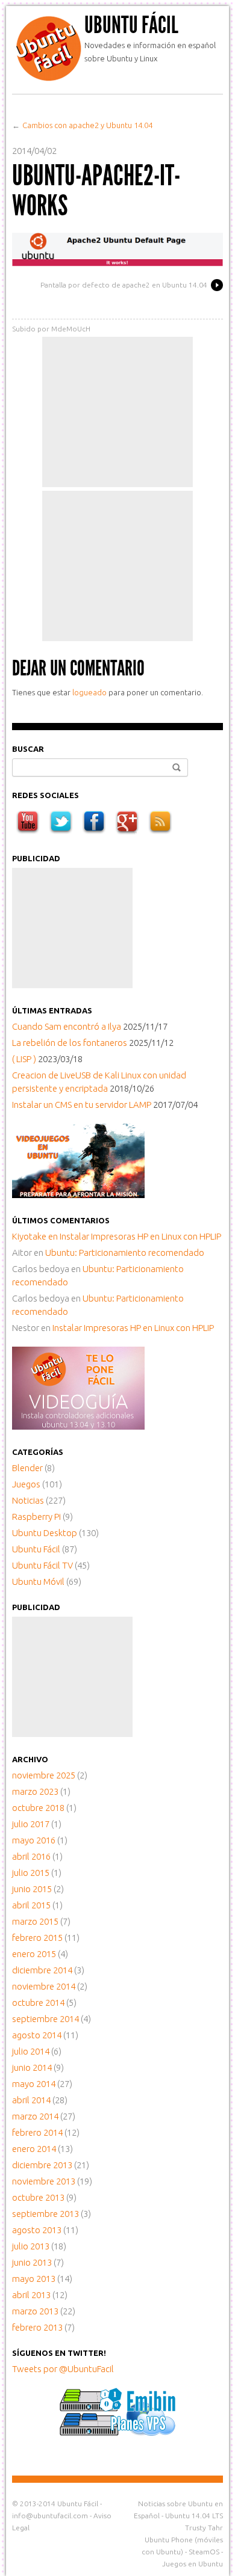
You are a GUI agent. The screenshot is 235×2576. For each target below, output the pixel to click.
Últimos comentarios (61, 1220)
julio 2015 (31, 1873)
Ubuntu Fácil (131, 25)
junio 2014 (32, 2067)
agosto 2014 (37, 2035)
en (36, 1236)
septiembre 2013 (45, 2214)
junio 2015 (32, 1889)
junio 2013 (32, 2262)
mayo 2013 (34, 2279)
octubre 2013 (38, 2197)
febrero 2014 (37, 2132)
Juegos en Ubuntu (193, 2564)
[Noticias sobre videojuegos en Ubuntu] (78, 1195)
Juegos (26, 1484)
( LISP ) (24, 1059)
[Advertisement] (117, 412)
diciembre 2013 (42, 2165)
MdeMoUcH (71, 329)
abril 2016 (31, 1856)
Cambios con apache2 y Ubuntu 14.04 (87, 125)
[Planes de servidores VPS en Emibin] (118, 2433)
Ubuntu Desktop (45, 1533)
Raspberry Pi (36, 1517)
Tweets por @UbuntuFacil (63, 2369)
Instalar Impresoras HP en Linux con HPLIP (140, 1236)
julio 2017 (31, 1824)
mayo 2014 (34, 2084)
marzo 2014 (35, 2116)
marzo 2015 (35, 1921)
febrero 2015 (37, 1938)
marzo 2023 (35, 1791)
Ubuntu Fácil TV (42, 1565)
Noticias (28, 1500)
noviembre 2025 (44, 1775)
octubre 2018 (38, 1808)
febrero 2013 (37, 2327)
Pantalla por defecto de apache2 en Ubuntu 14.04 (124, 285)
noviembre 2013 (44, 2181)
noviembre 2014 (44, 1986)
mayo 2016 (34, 1840)
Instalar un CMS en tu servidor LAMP (82, 1105)
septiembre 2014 (45, 2019)
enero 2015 (34, 1954)
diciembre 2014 (42, 1970)
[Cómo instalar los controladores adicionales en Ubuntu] (78, 1426)
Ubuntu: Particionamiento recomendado (125, 1253)
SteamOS (204, 2552)
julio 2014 (31, 2051)
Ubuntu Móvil (38, 1582)
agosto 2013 (37, 2230)
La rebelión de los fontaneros (70, 1043)
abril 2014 (31, 2100)
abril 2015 (31, 1905)
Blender (27, 1468)
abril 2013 (31, 2295)
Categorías (38, 1452)
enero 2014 (34, 2149)
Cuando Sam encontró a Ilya (67, 1026)
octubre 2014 (38, 2003)
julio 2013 (31, 2246)
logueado (89, 692)
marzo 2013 (35, 2311)
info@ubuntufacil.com (50, 2516)
